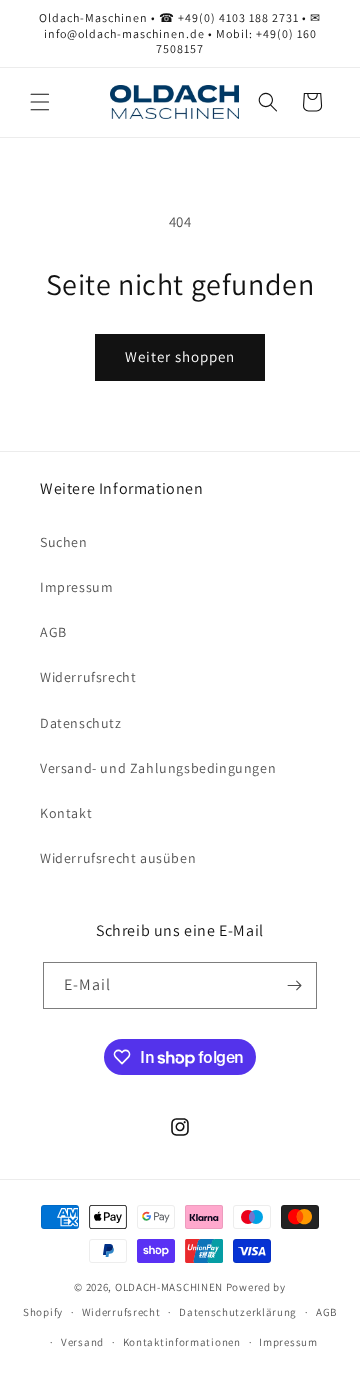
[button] (40, 102)
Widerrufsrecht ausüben (118, 858)
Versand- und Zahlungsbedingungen (158, 768)
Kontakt (66, 813)
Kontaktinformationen (182, 1342)
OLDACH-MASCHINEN (169, 1287)
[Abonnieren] (294, 985)
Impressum (76, 587)
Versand (82, 1342)
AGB (53, 632)
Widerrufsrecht (88, 677)
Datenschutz (81, 723)
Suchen (64, 542)
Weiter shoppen (180, 356)
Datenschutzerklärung (238, 1312)
